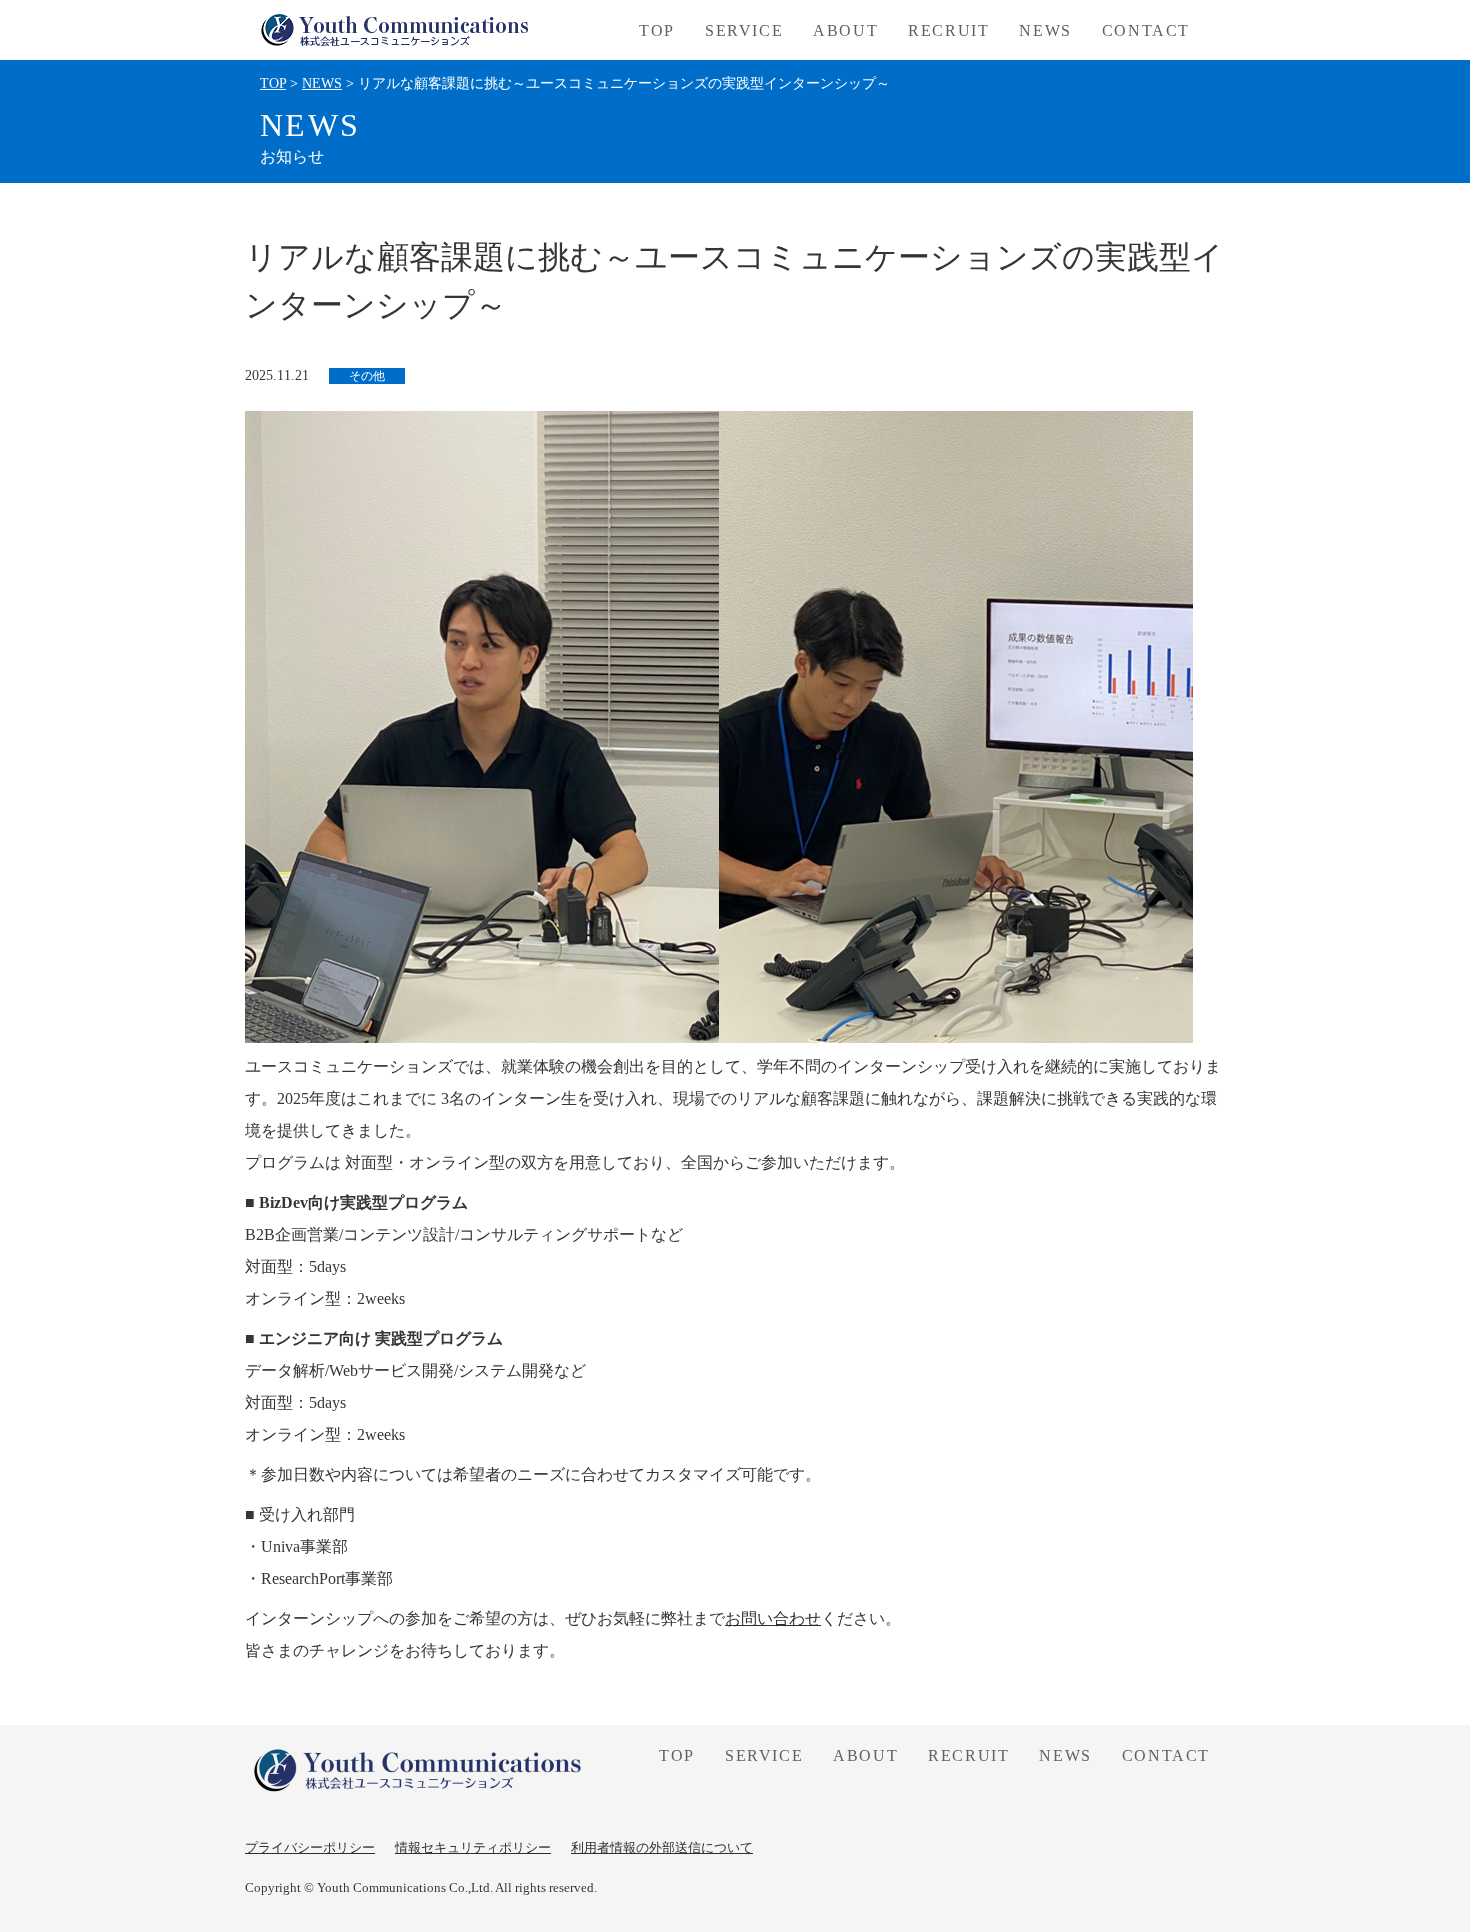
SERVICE (764, 1755)
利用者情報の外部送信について (662, 1847)
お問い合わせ (773, 1618)
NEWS (1045, 30)
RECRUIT (948, 30)
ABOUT (845, 30)
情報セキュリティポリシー (473, 1847)
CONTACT (1146, 30)
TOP (657, 30)
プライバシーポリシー (310, 1847)
